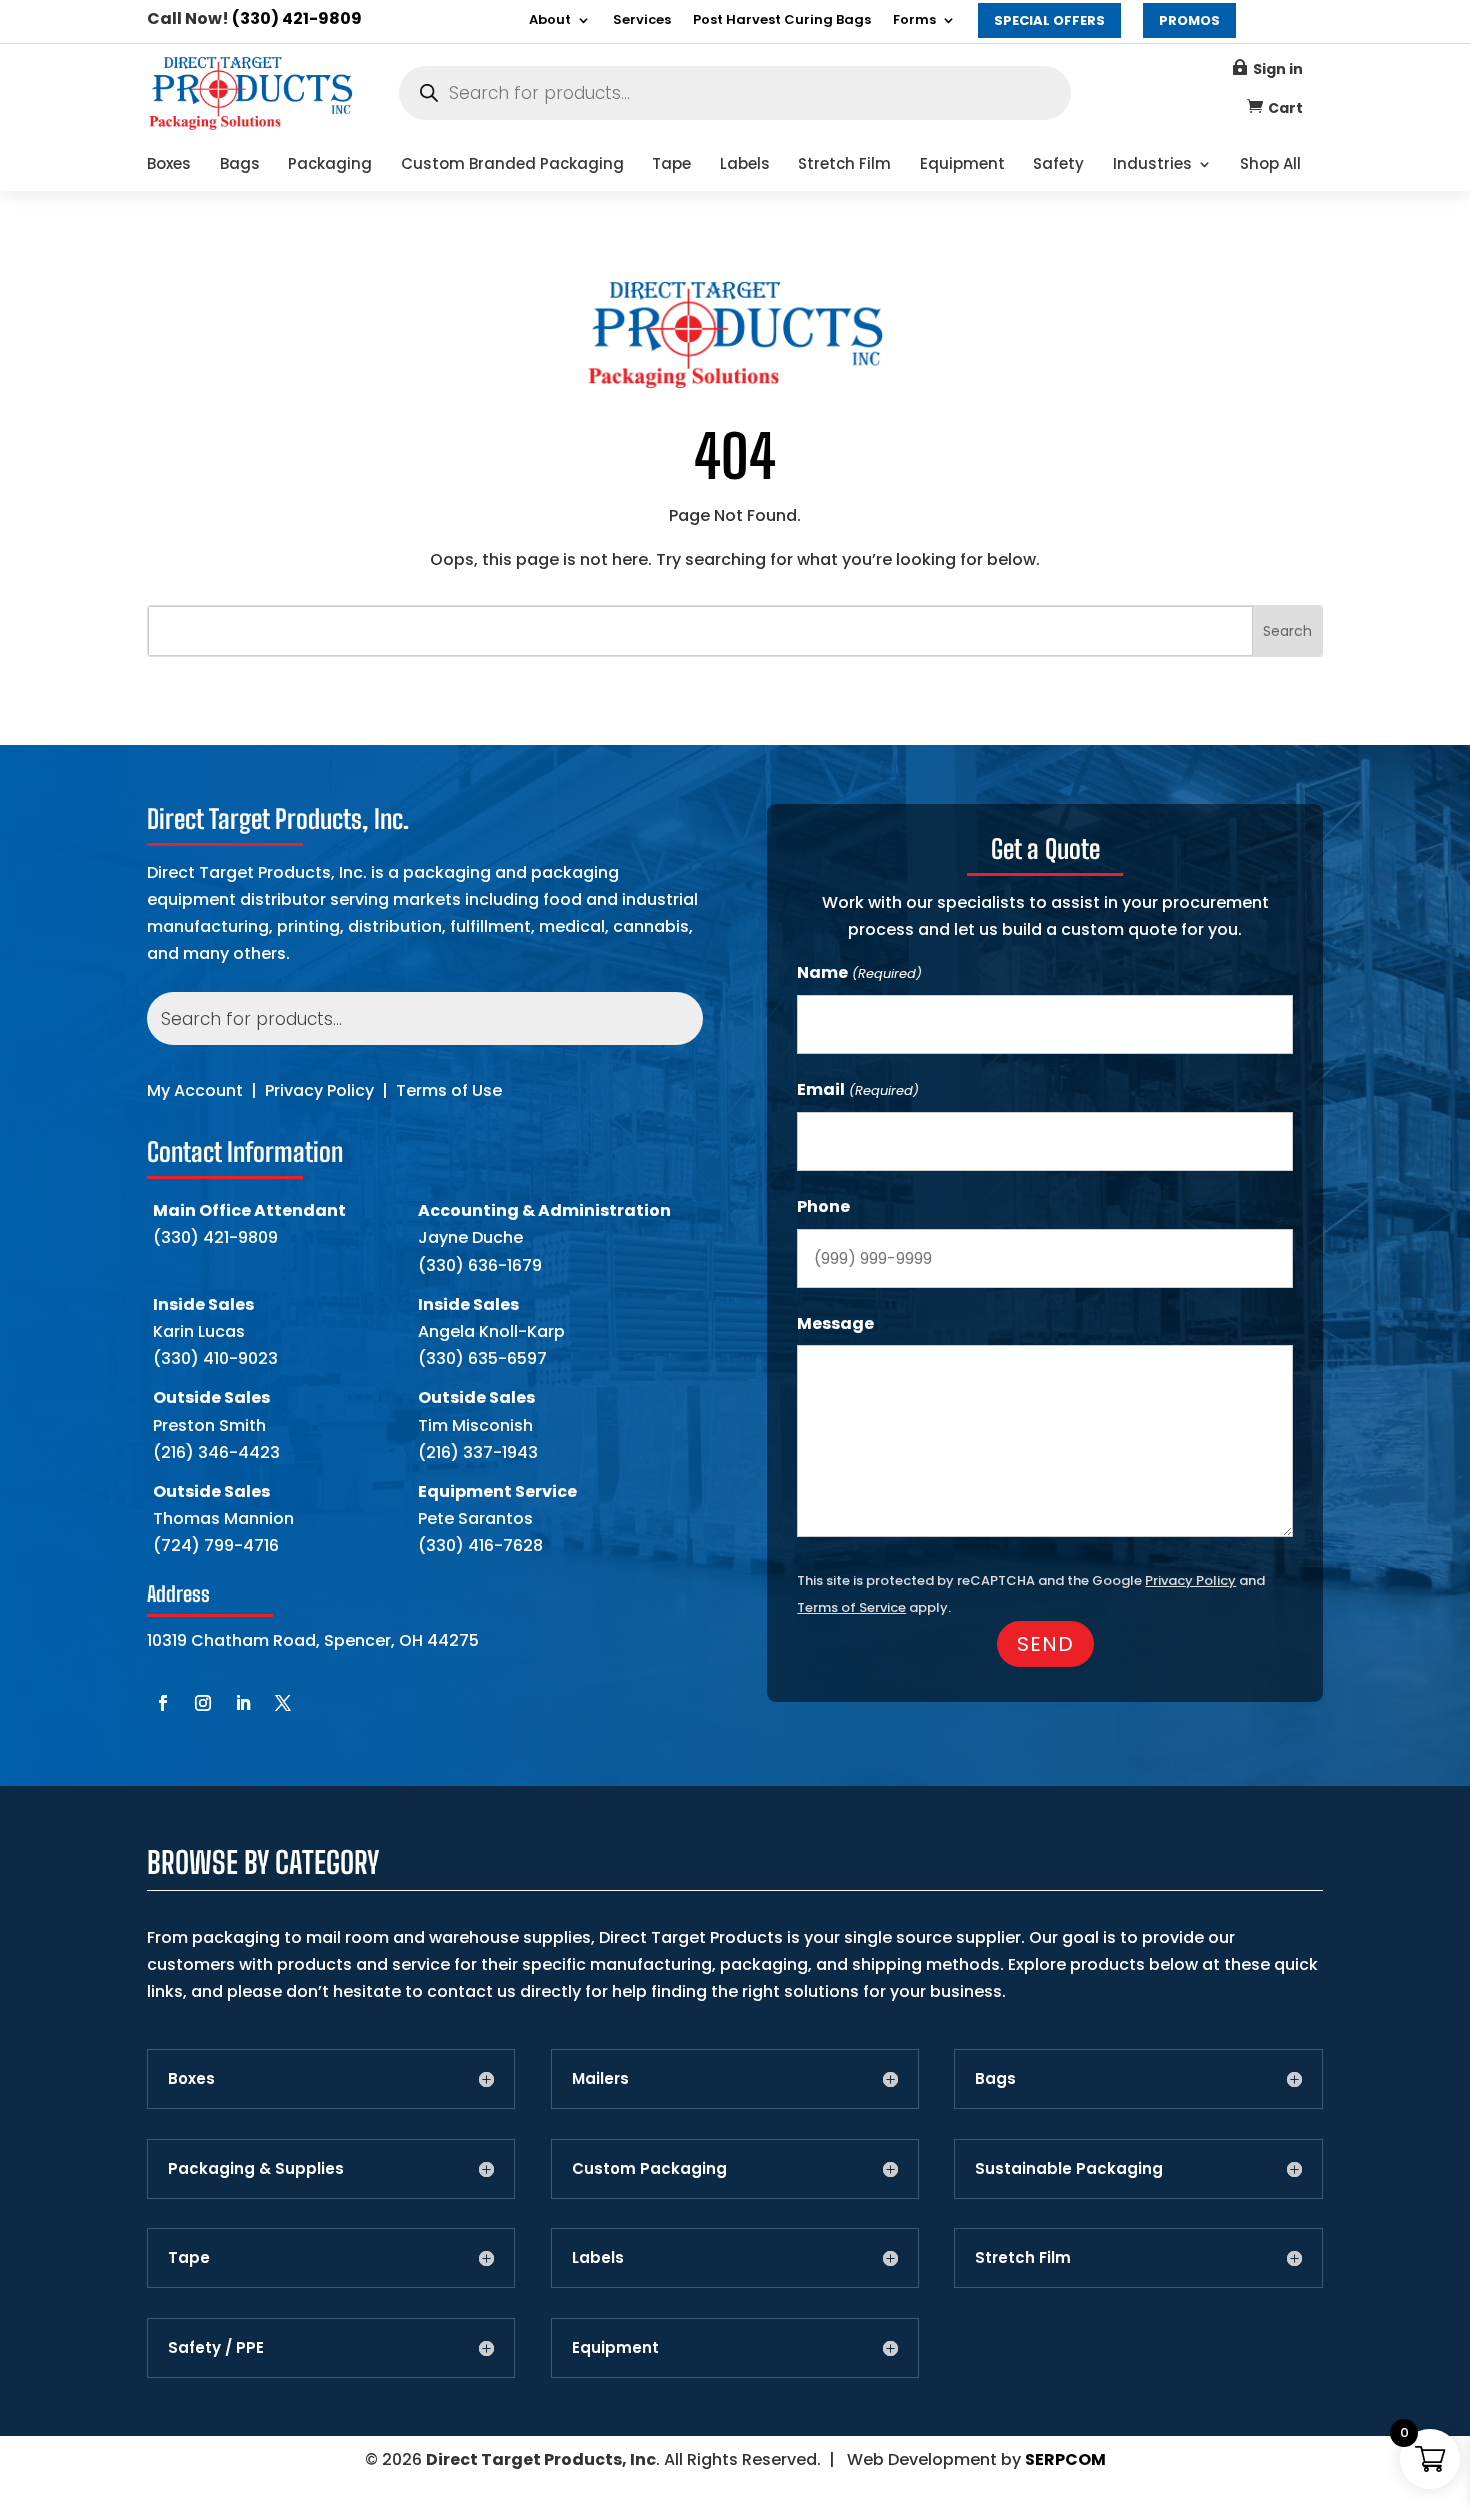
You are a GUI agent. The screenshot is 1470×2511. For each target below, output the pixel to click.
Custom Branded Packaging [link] (512, 165)
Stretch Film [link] (844, 165)
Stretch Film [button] (1023, 2258)
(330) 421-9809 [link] (297, 18)
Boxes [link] (169, 165)
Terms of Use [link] (449, 1090)
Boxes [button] (191, 2079)
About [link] (550, 21)
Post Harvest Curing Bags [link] (782, 21)
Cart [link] (1285, 108)
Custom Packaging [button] (649, 2169)
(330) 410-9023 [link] (215, 1358)
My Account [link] (195, 1090)
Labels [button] (598, 2258)
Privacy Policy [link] (319, 1090)
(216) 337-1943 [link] (478, 1452)
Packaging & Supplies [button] (256, 2169)
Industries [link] (1152, 165)
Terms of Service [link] (851, 1607)
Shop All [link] (1270, 165)
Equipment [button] (615, 2348)
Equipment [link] (962, 165)
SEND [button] (1045, 1644)
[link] (250, 125)
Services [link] (642, 21)
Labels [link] (745, 165)
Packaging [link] (330, 165)
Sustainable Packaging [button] (1069, 2169)
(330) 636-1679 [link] (480, 1265)
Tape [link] (671, 165)
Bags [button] (995, 2079)
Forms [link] (914, 21)
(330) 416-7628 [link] (480, 1545)
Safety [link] (1058, 165)
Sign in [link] (1278, 69)
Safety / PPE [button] (216, 2348)
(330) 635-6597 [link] (482, 1358)
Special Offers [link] (1049, 20)
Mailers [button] (600, 2079)
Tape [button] (189, 2258)
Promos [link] (1189, 20)
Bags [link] (240, 165)
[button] (163, 1703)
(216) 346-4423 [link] (216, 1452)
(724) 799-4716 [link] (216, 1545)
